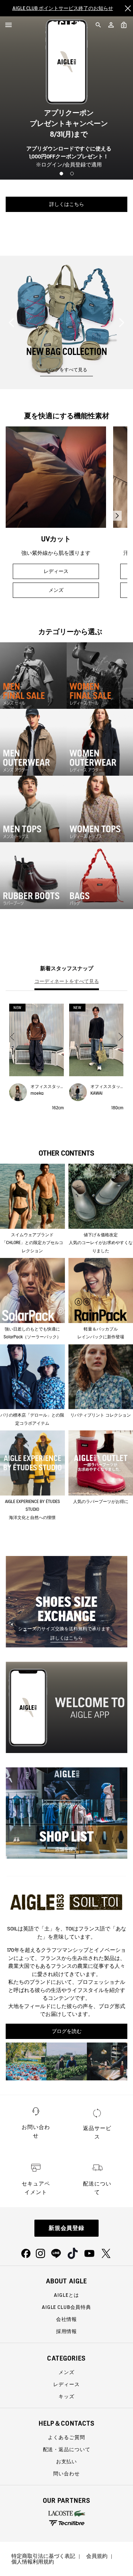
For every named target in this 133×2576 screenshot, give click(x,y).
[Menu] (9, 25)
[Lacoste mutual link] (67, 2513)
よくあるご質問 (66, 2437)
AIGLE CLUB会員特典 (66, 2307)
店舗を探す (66, 1849)
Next (122, 323)
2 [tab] (72, 174)
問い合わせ (66, 2474)
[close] (128, 8)
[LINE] (56, 2253)
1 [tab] (61, 174)
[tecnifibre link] (67, 2524)
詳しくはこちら (66, 1638)
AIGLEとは (66, 2295)
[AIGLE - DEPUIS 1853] (66, 25)
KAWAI (96, 1093)
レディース (67, 204)
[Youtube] (89, 2253)
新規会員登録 (67, 2228)
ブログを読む (67, 2031)
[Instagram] (40, 2253)
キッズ (66, 2396)
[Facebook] (26, 2253)
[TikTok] (73, 2253)
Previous (11, 323)
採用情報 (66, 2331)
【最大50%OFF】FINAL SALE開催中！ (63, 8)
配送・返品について (67, 2449)
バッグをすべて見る (66, 370)
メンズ (67, 223)
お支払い (66, 2461)
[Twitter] (106, 2253)
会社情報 (66, 2319)
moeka (37, 1093)
